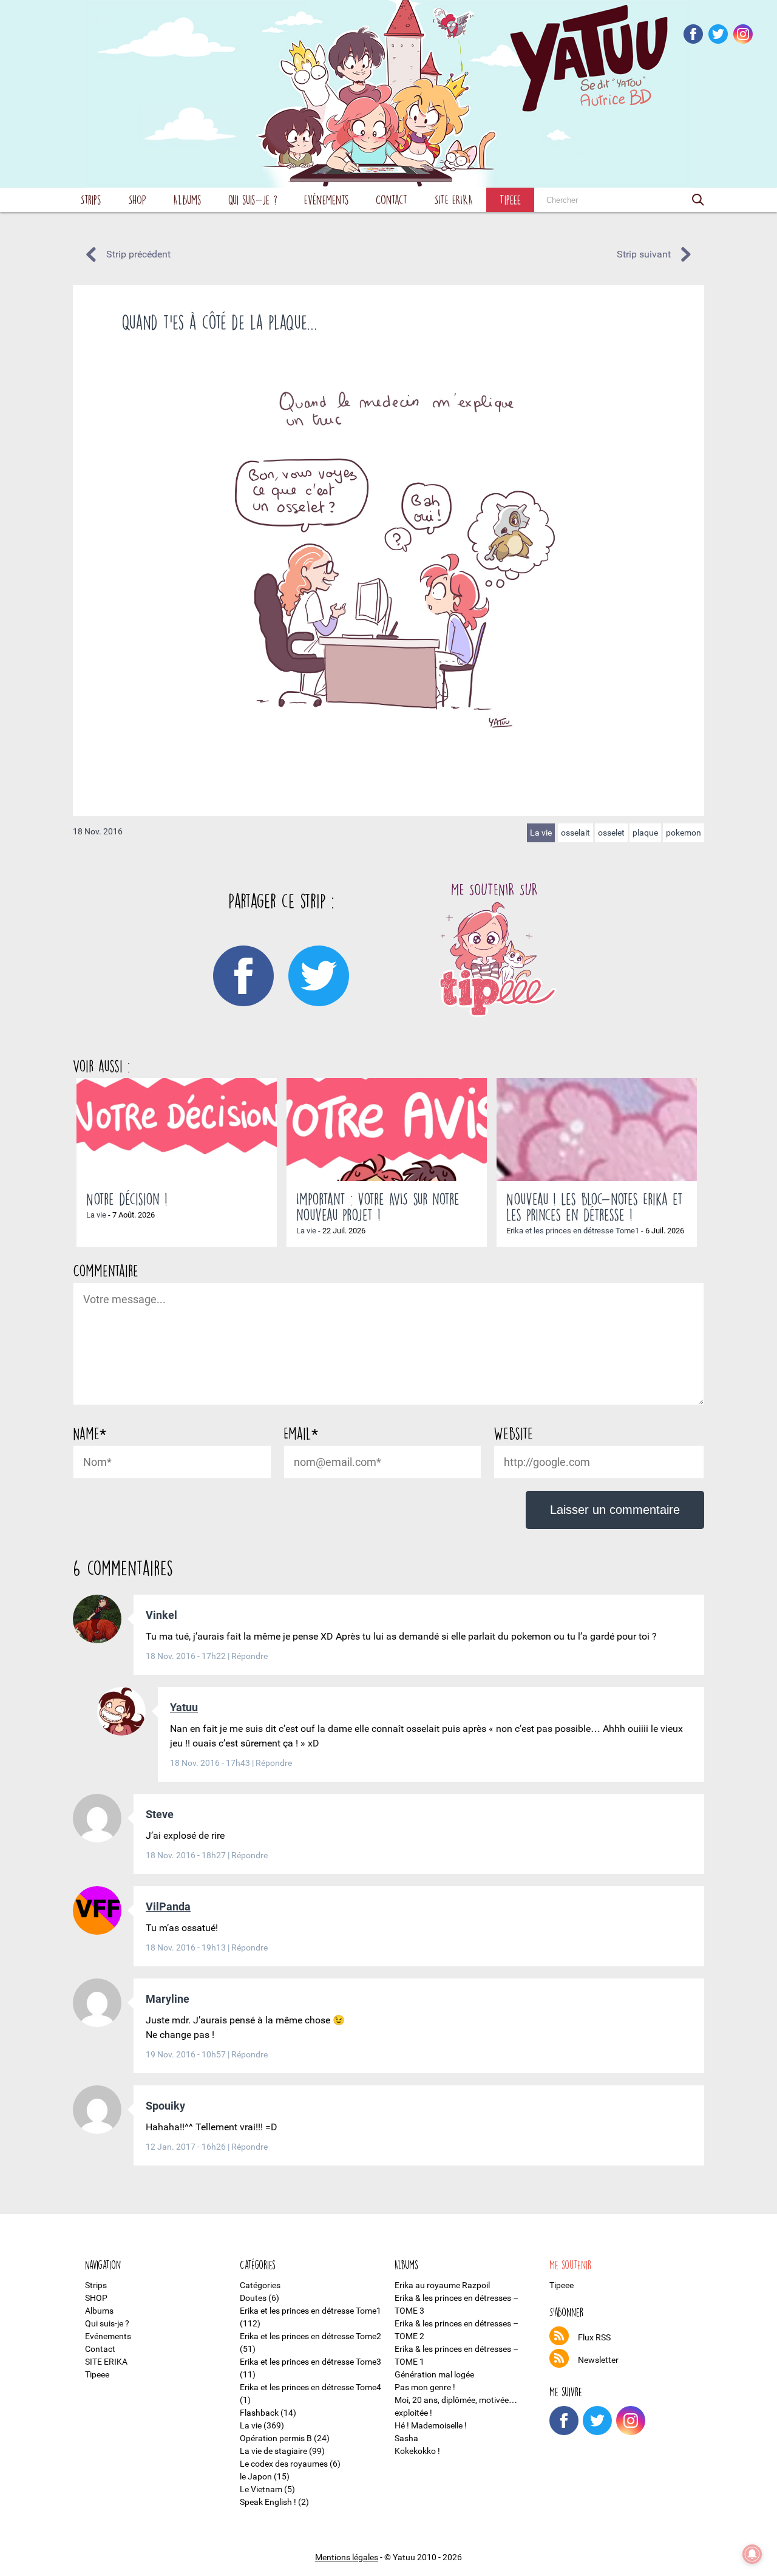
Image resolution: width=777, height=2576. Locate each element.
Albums (187, 199)
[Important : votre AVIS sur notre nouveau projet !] (387, 1130)
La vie (541, 833)
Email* (301, 1433)
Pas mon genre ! (425, 2387)
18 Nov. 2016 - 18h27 (187, 1855)
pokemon (684, 833)
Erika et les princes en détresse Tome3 (310, 2362)
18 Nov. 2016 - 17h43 (211, 1763)
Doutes (253, 2298)
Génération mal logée (434, 2374)
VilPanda (168, 1906)
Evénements (327, 199)
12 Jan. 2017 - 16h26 (187, 2147)
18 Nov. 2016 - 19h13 (187, 1947)
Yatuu (184, 1707)
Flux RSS (594, 2337)
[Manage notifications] (752, 2554)
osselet (611, 833)
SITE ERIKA (453, 199)
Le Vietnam (261, 2489)
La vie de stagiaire (273, 2451)
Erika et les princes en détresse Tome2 (310, 2336)
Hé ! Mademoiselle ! (431, 2425)
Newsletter (598, 2360)
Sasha (406, 2438)
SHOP (137, 199)
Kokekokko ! (417, 2451)
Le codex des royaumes (284, 2464)
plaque (645, 833)
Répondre (249, 1656)
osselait (575, 833)
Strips (91, 199)
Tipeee (510, 199)
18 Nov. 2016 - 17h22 (187, 1656)
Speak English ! (268, 2502)
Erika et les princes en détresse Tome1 (573, 1231)
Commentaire (106, 1270)
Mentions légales (347, 2557)
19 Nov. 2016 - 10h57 (187, 2054)
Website (513, 1433)
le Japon (256, 2476)
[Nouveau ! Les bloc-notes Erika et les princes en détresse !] (597, 1130)
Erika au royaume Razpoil (442, 2285)
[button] (698, 200)
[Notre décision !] (177, 1130)
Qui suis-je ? (253, 199)
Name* (90, 1433)
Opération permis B (276, 2438)
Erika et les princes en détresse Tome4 (310, 2387)
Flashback (259, 2413)
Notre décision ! (127, 1199)
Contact (392, 199)
